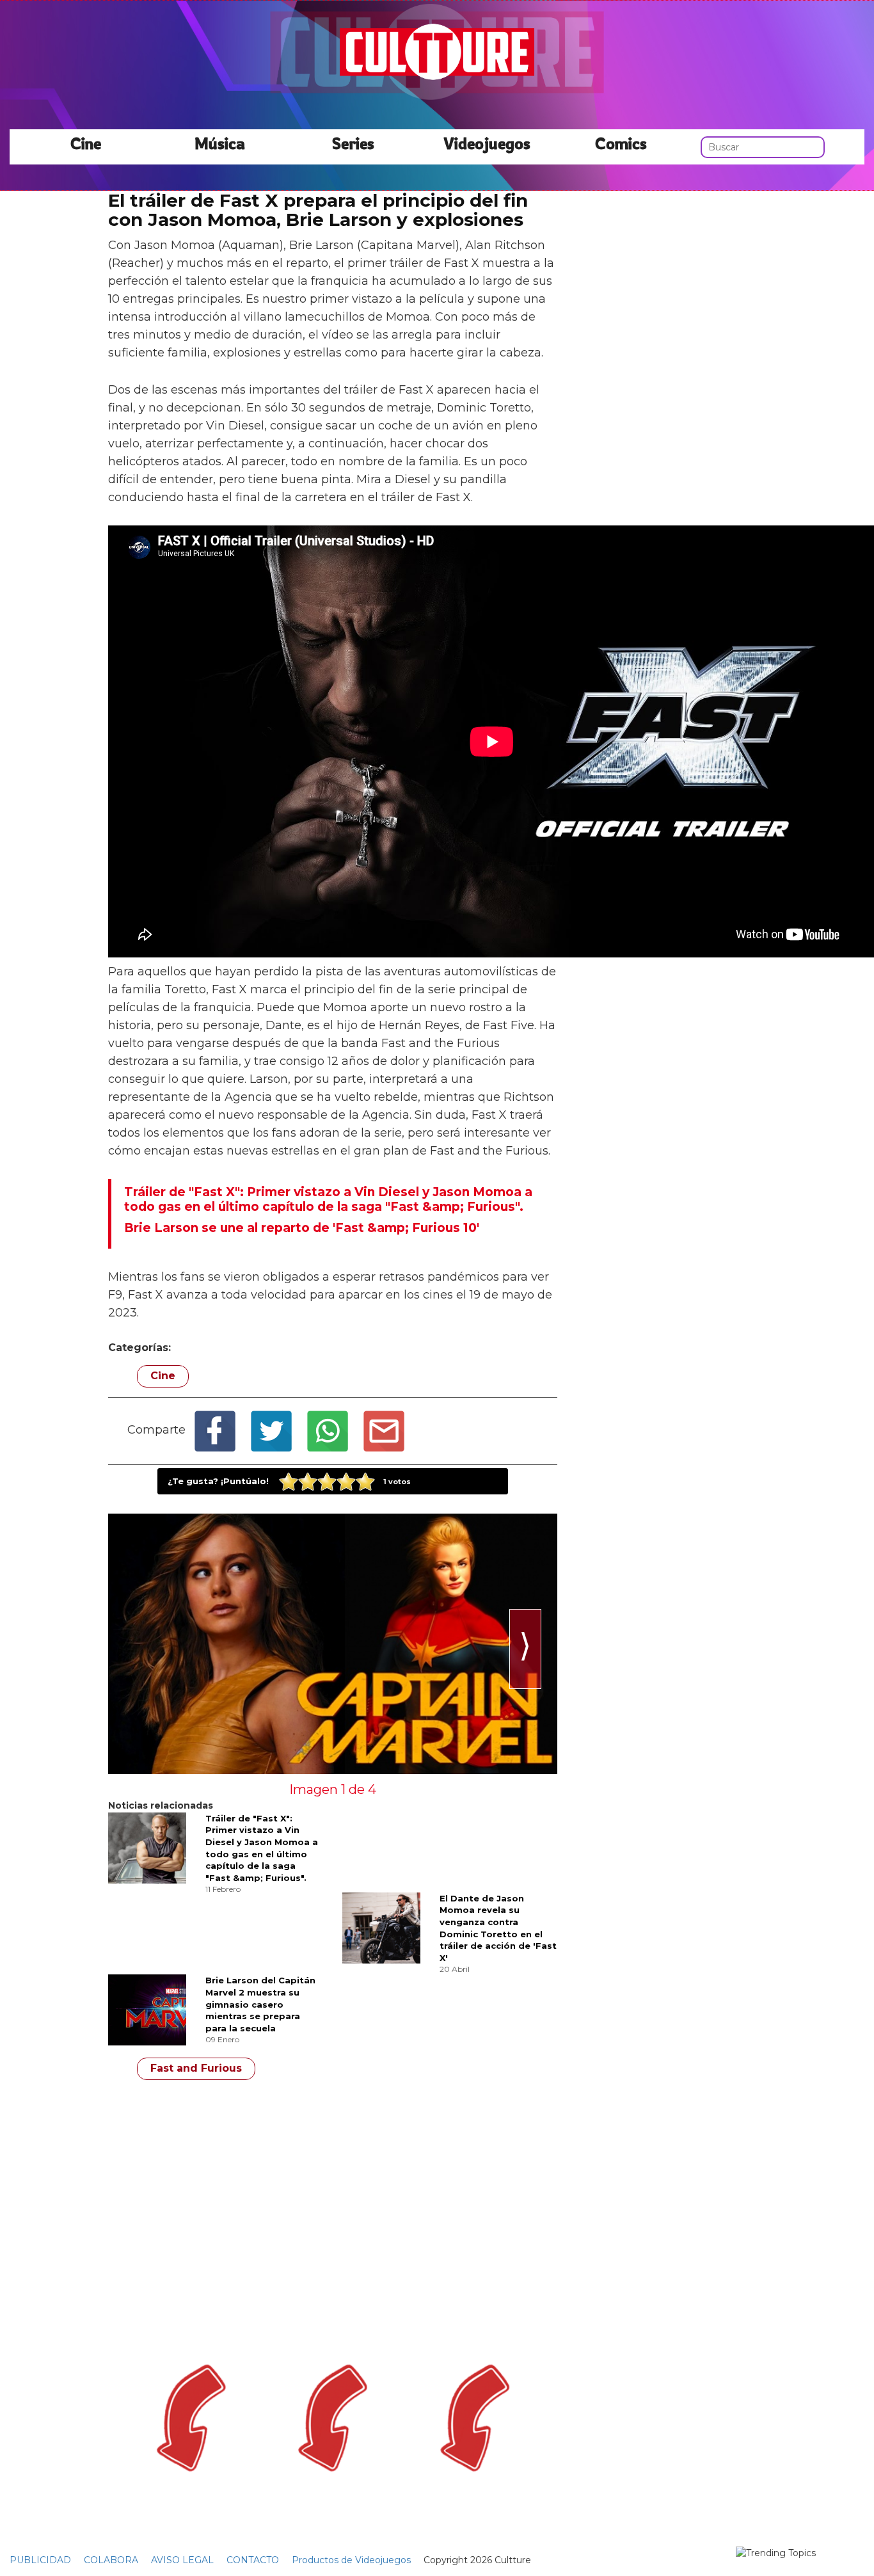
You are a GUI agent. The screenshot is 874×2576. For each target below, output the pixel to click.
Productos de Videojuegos (351, 2560)
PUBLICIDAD (40, 2560)
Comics (621, 143)
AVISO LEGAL (182, 2560)
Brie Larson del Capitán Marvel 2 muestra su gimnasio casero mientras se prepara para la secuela (260, 2004)
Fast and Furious (196, 2068)
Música (220, 143)
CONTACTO (253, 2560)
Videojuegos (487, 143)
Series (353, 143)
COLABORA (111, 2560)
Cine (86, 143)
